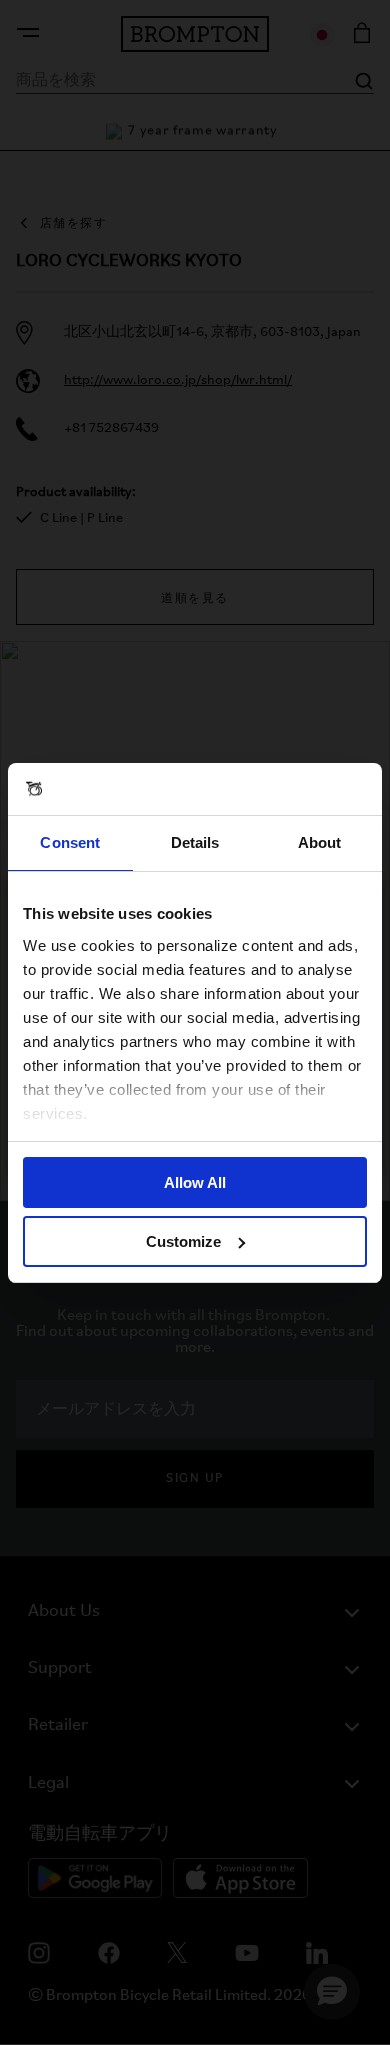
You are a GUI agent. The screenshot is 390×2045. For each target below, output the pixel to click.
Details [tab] (195, 842)
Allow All (195, 1182)
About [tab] (320, 842)
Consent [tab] (70, 842)
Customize (183, 1241)
